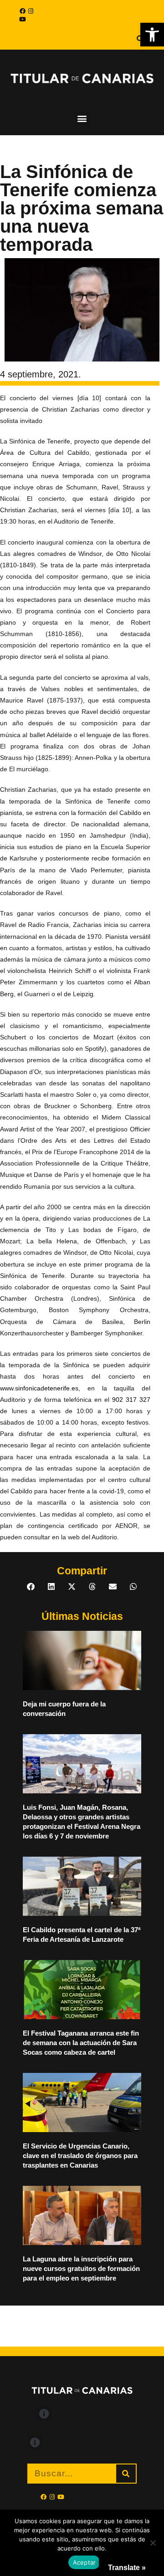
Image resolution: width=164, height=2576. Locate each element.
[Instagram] (31, 11)
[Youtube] (22, 19)
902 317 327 (131, 1400)
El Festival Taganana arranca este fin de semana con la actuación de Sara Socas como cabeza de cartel (81, 2043)
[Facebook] (22, 11)
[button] (152, 35)
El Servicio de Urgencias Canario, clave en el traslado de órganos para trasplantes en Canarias (80, 2156)
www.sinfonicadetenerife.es (39, 1388)
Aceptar (85, 2562)
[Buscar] (126, 2474)
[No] (153, 2543)
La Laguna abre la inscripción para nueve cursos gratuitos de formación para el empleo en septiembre (81, 2268)
